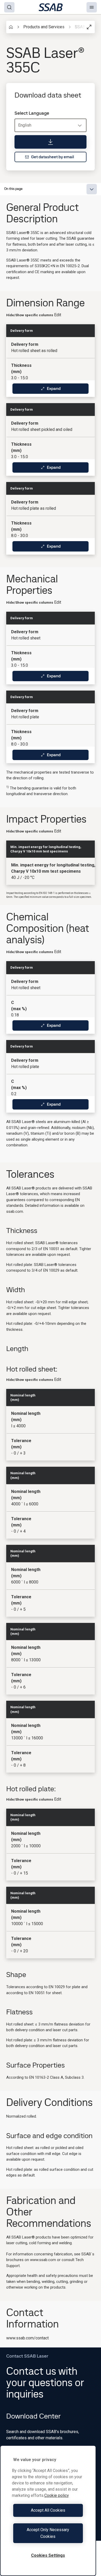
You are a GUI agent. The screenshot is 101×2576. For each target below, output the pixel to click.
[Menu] (92, 7)
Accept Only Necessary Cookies (48, 2533)
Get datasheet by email (53, 157)
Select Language (32, 113)
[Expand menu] (92, 189)
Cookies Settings (48, 2555)
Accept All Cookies (48, 2510)
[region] (48, 2511)
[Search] (9, 7)
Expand (54, 388)
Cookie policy (57, 2495)
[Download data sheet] (51, 142)
